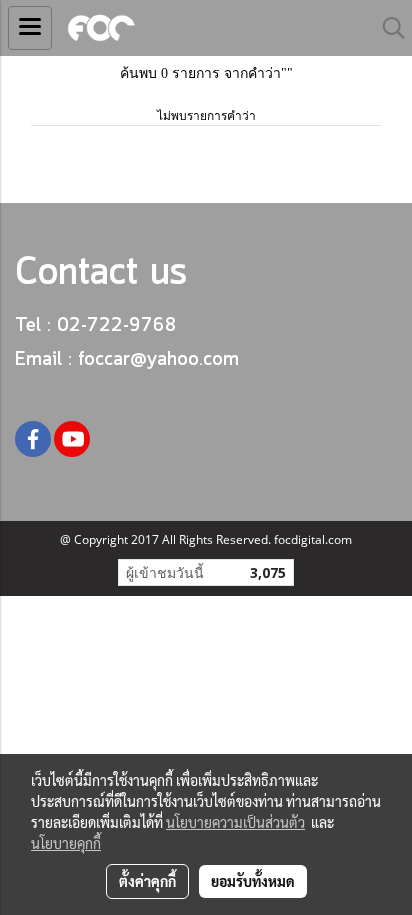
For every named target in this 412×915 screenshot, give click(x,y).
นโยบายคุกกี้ (66, 843)
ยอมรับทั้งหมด (253, 881)
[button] (387, 28)
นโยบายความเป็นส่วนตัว (235, 822)
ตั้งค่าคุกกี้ (147, 881)
